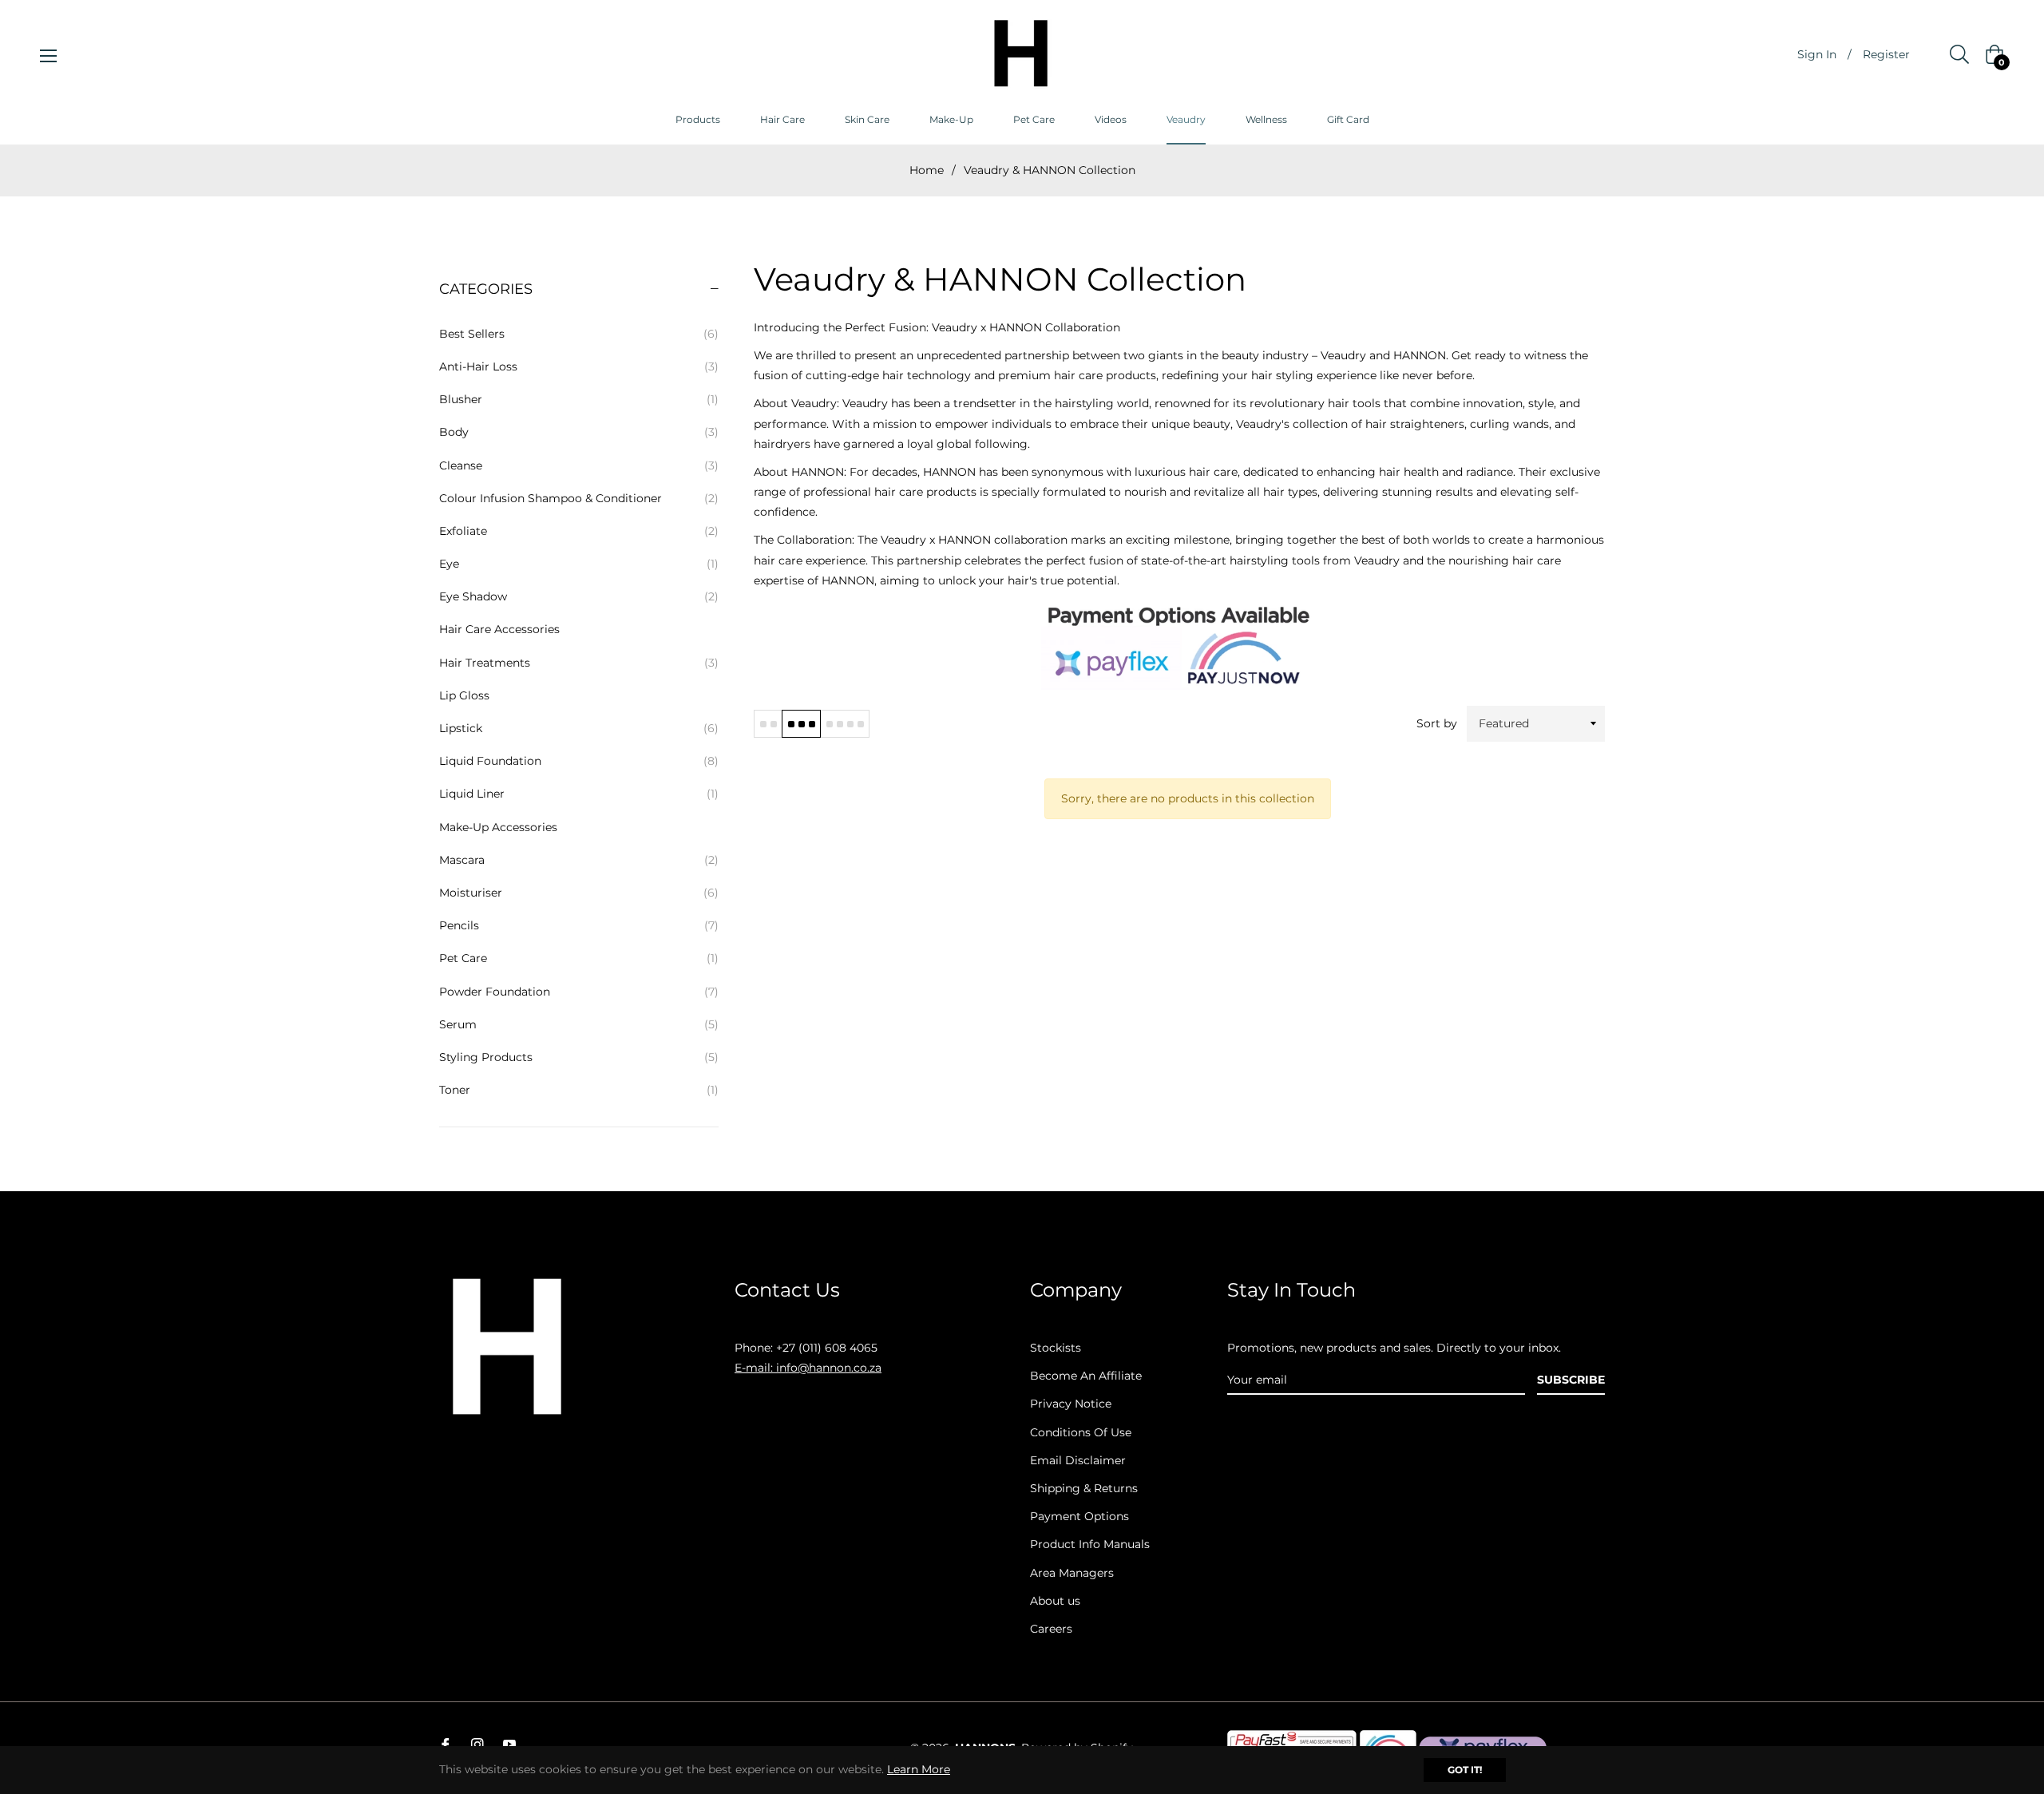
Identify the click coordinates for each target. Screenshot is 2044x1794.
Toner (579, 1090)
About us (1055, 1601)
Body (579, 432)
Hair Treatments (579, 663)
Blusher (579, 399)
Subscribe (1571, 1380)
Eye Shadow (579, 596)
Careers (1051, 1629)
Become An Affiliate (1086, 1376)
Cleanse (579, 465)
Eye (579, 564)
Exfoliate (579, 531)
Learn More (919, 1769)
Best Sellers (579, 334)
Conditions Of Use (1081, 1432)
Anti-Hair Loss (579, 366)
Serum (579, 1024)
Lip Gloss (464, 695)
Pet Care (579, 958)
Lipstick (579, 728)
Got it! (1465, 1770)
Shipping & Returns (1084, 1488)
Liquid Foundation (579, 761)
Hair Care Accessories (499, 629)
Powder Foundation (579, 992)
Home (927, 170)
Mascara (579, 860)
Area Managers (1072, 1573)
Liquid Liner (579, 794)
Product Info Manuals (1090, 1544)
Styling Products (579, 1057)
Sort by (1437, 723)
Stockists (1056, 1348)
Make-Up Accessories (498, 827)
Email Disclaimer (1078, 1460)
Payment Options (1079, 1516)
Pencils (579, 925)
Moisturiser (579, 893)
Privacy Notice (1071, 1404)
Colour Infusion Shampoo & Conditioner (579, 498)
